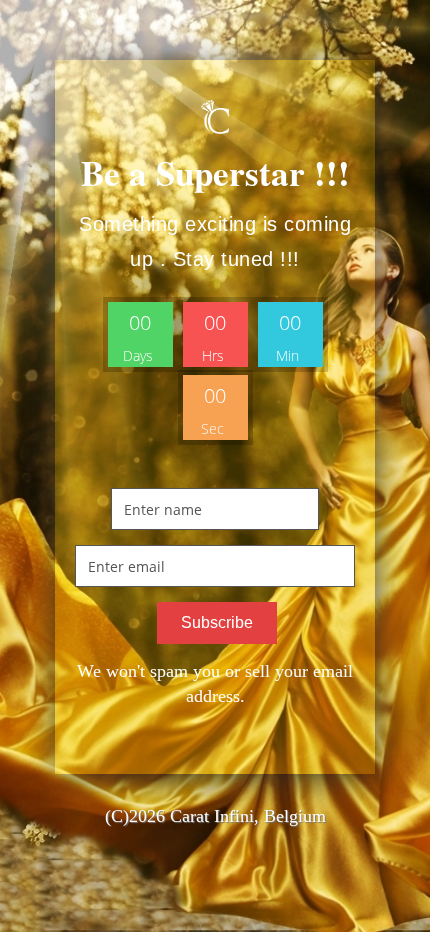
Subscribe (217, 622)
